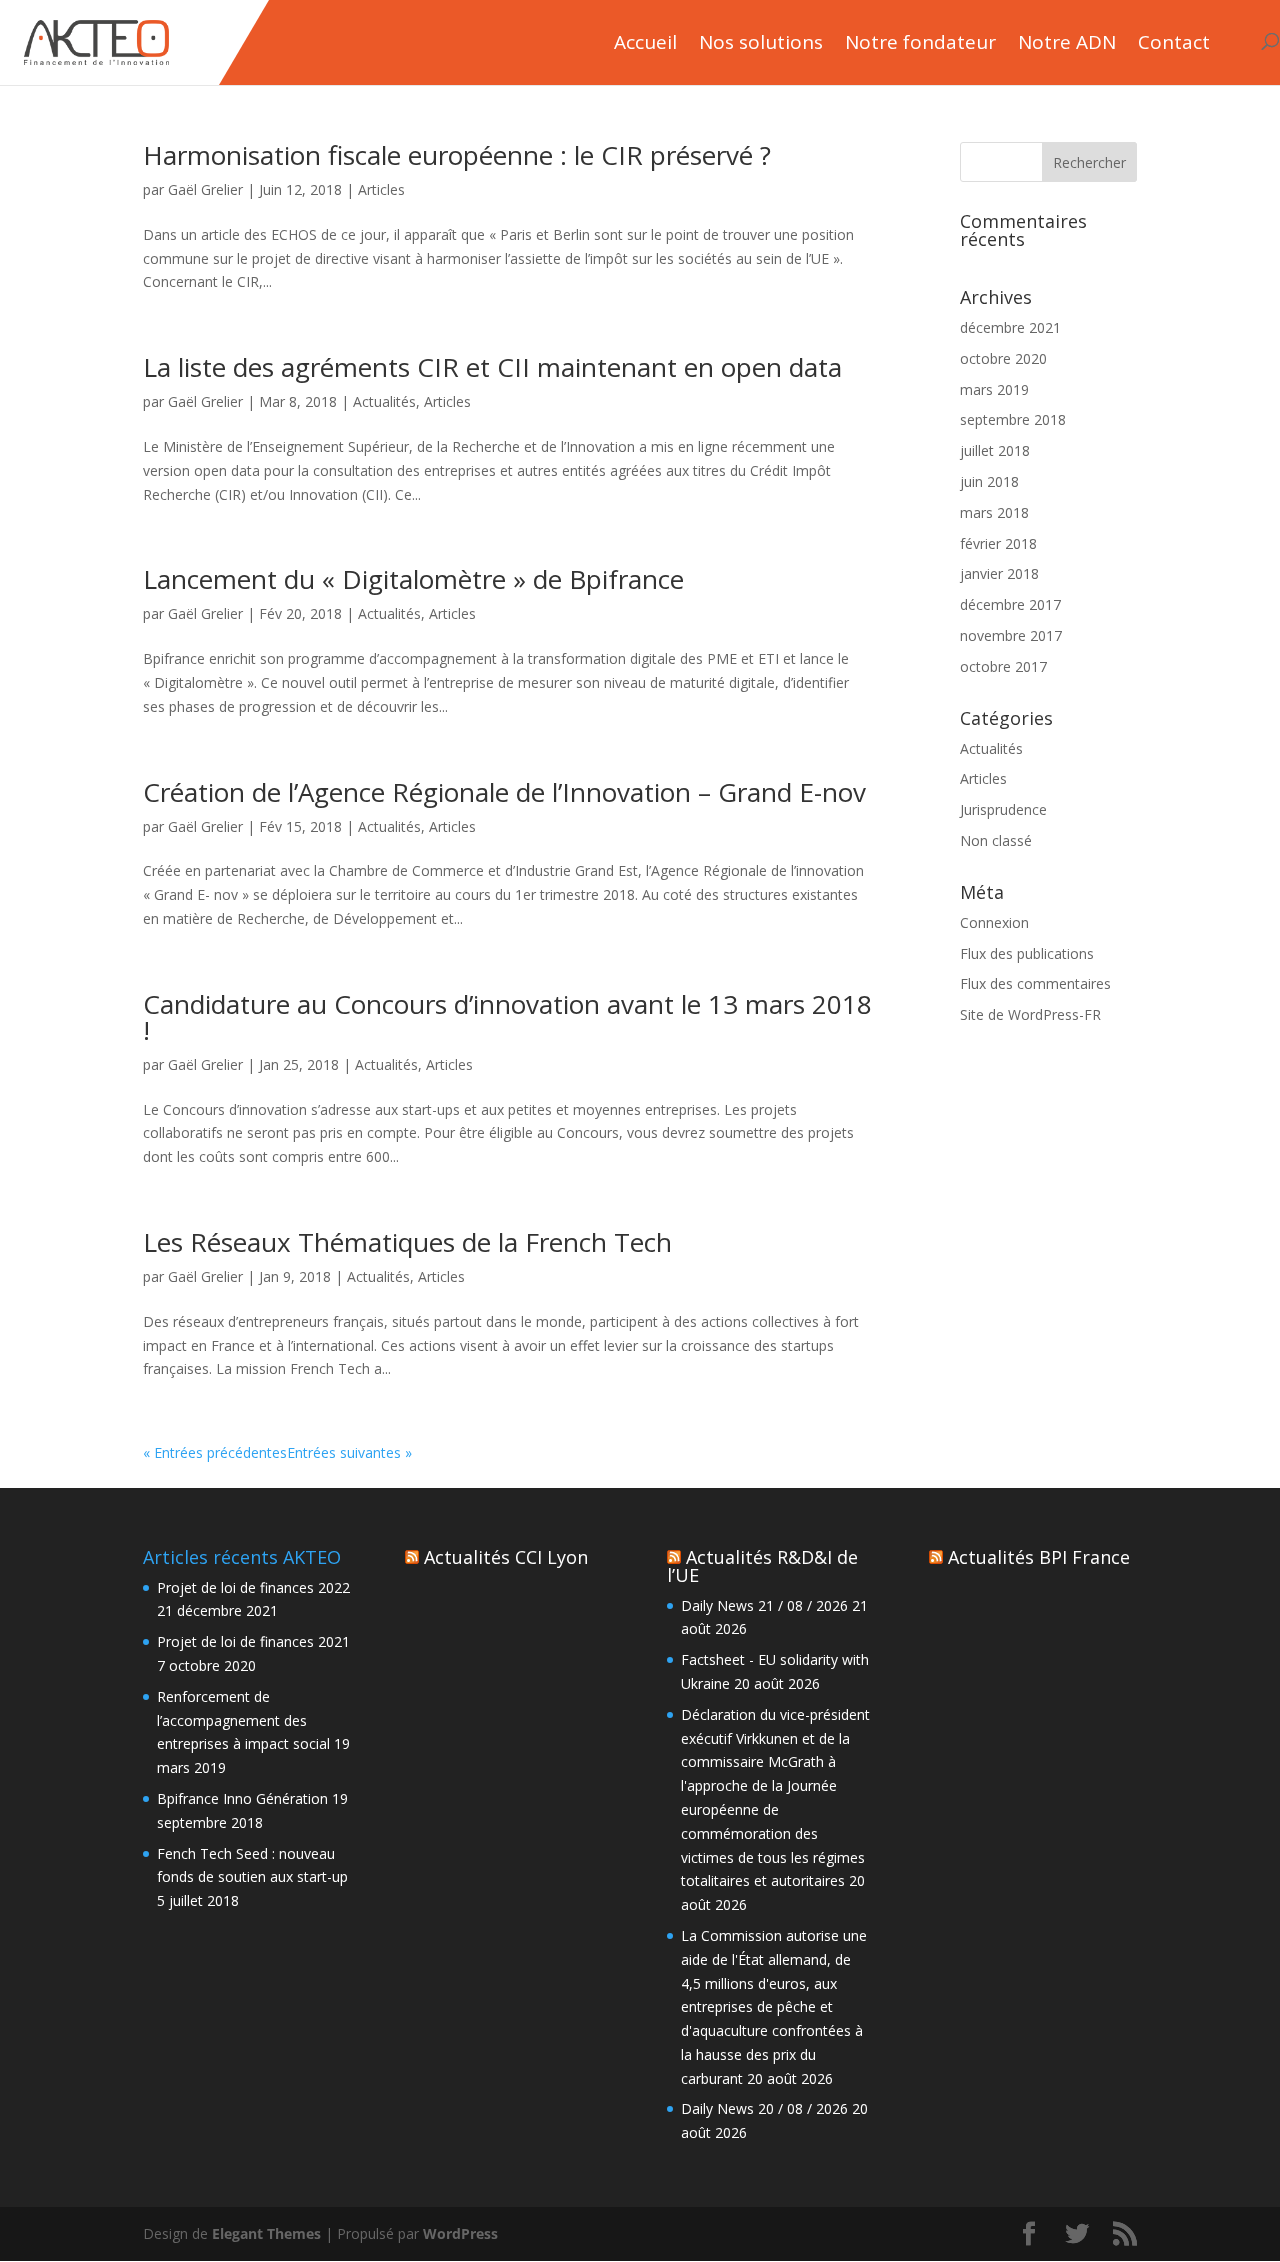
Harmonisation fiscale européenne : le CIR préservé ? (457, 155)
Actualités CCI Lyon (506, 1557)
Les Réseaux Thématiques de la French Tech (407, 1242)
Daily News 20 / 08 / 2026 (764, 2108)
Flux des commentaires (1035, 983)
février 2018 (998, 543)
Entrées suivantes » (349, 1452)
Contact (1174, 44)
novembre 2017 (1011, 635)
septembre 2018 (1013, 419)
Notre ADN (1067, 44)
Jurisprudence (1003, 809)
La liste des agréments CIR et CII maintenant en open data (492, 367)
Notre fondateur (920, 44)
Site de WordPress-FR (1030, 1014)
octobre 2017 (1003, 666)
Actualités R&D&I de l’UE (762, 1566)
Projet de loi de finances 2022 (253, 1587)
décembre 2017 (1010, 604)
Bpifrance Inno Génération (242, 1798)
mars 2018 (994, 512)
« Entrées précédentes (215, 1452)
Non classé (996, 840)
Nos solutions (761, 44)
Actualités (384, 401)
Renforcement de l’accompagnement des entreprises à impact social (243, 1720)
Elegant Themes (266, 2233)
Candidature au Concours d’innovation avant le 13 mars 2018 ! (507, 1017)
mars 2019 (994, 389)
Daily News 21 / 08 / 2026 (764, 1605)
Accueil (645, 44)
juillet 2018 (995, 450)
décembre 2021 (1010, 327)
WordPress (460, 2233)
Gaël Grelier (205, 189)
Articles (381, 189)
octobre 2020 (1003, 358)
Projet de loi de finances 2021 (253, 1641)
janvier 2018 (999, 573)
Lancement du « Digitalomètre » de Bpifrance (413, 579)
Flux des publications (1027, 953)
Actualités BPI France (1039, 1557)
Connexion (994, 922)
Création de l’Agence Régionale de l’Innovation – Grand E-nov (504, 792)
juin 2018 (989, 481)
